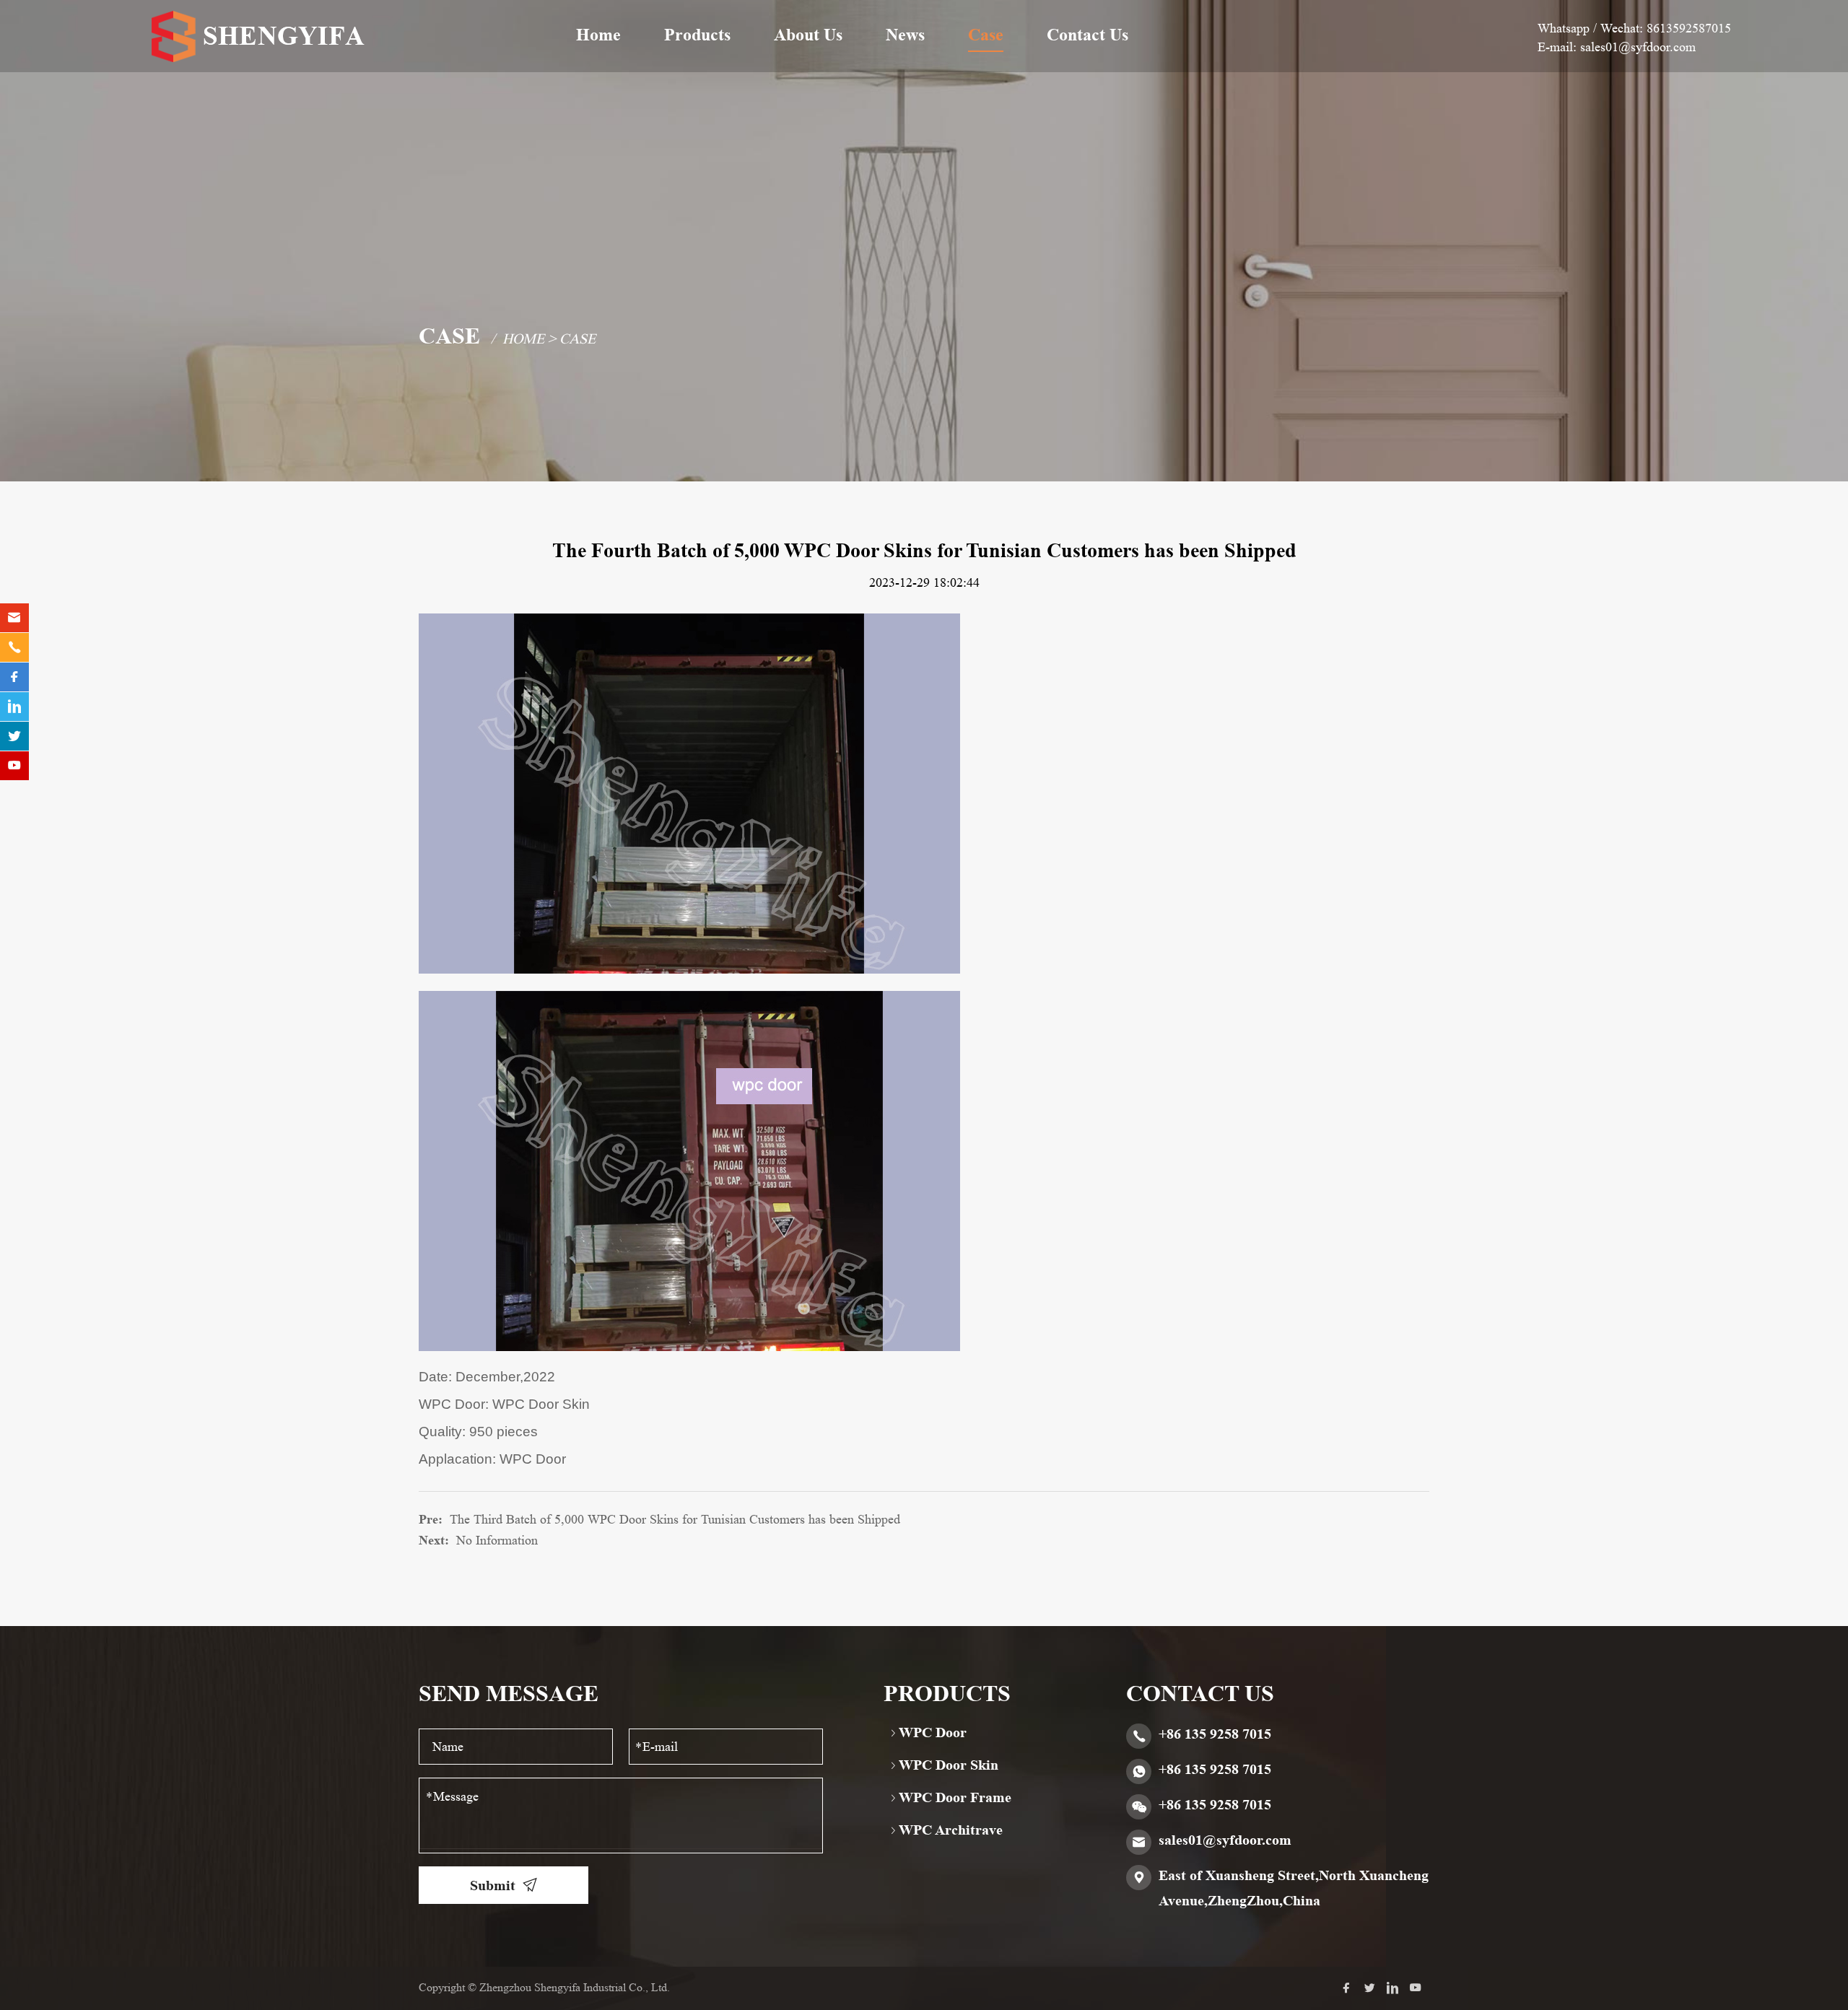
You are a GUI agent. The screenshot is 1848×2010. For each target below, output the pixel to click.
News (905, 35)
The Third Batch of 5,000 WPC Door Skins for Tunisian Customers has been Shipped (675, 1519)
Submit (493, 1885)
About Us (808, 35)
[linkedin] (1396, 1989)
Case (986, 35)
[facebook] (1350, 1989)
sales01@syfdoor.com (1225, 1840)
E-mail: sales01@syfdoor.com (1617, 47)
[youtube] (1419, 1989)
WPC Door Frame (955, 1797)
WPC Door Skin (949, 1765)
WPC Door (933, 1732)
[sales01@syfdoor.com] (14, 618)
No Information (497, 1540)
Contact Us (1088, 35)
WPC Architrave (951, 1830)
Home (598, 35)
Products (697, 35)
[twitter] (1373, 1989)
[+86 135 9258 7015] (14, 647)
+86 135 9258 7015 (1215, 1734)
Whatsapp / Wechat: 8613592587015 (1634, 28)
